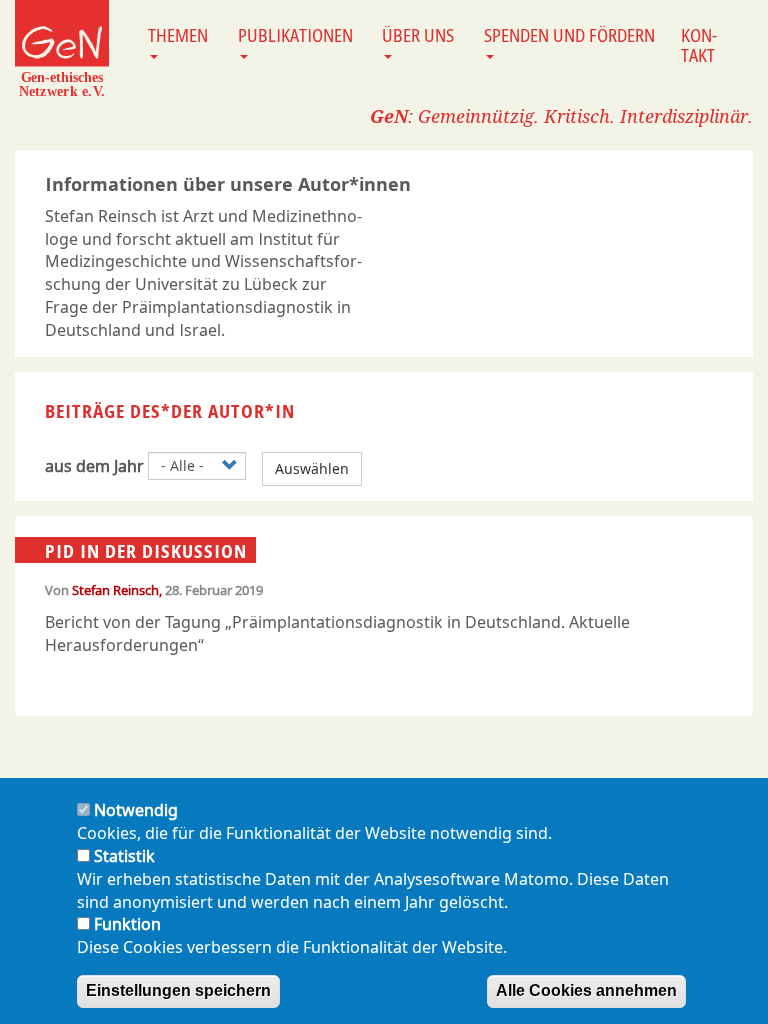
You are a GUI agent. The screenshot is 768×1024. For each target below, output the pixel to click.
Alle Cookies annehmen (586, 990)
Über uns (418, 35)
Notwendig (136, 810)
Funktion (127, 924)
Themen (178, 35)
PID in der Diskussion (146, 551)
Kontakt (699, 45)
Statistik (124, 856)
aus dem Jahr (94, 466)
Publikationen (295, 35)
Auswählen (312, 468)
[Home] (62, 48)
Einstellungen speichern (178, 990)
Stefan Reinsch (115, 590)
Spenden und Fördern (569, 35)
